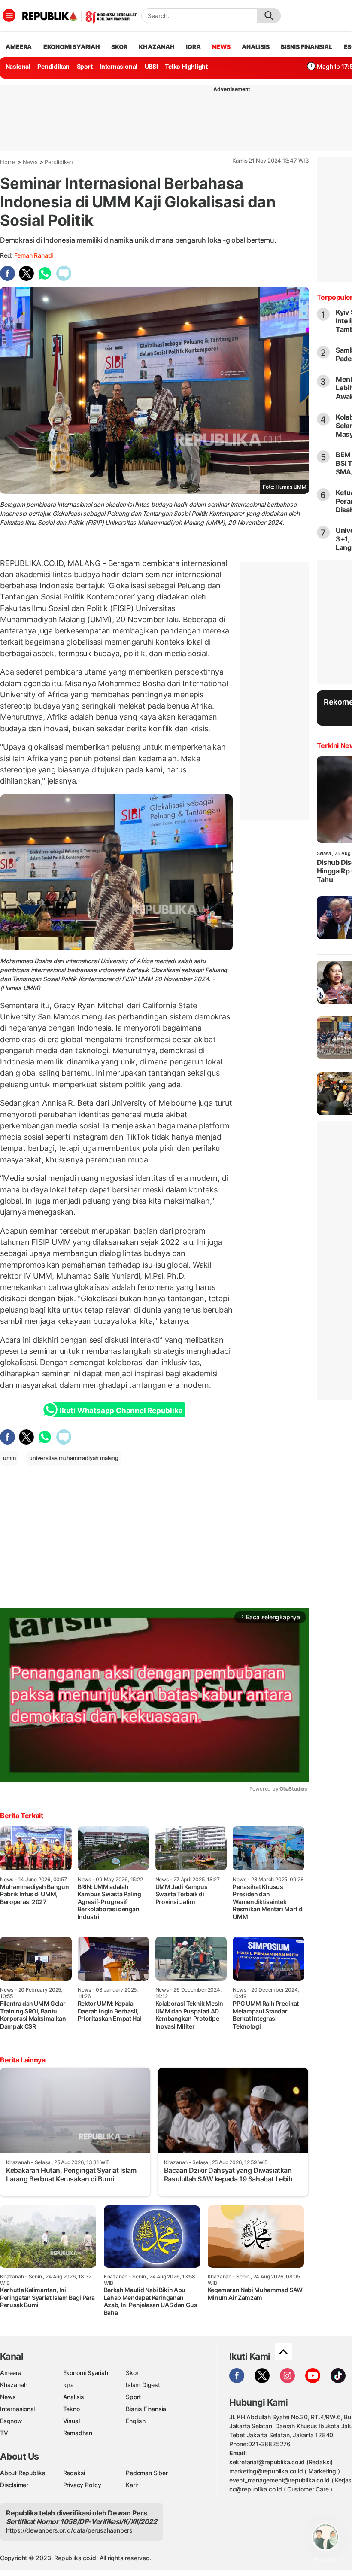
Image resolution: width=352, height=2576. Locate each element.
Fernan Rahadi (33, 255)
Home (8, 162)
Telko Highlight (186, 66)
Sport (85, 66)
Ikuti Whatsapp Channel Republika (121, 1411)
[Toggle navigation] (9, 15)
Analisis (74, 2397)
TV (4, 2433)
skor (119, 47)
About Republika (23, 2473)
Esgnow (11, 2421)
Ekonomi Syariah (72, 47)
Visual (71, 2421)
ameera (19, 47)
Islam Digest (143, 2385)
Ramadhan (78, 2433)
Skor (132, 2373)
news (221, 47)
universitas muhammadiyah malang (74, 1458)
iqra (193, 47)
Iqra (68, 2385)
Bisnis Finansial (306, 47)
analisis (255, 47)
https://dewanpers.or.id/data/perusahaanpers (69, 2530)
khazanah (156, 47)
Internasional (118, 66)
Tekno (71, 2409)
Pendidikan (53, 66)
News (30, 162)
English (136, 2421)
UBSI (151, 66)
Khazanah (14, 2385)
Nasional (18, 66)
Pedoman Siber (147, 2473)
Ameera (11, 2373)
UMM (145, 979)
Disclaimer (14, 2485)
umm (9, 1458)
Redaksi (74, 2473)
